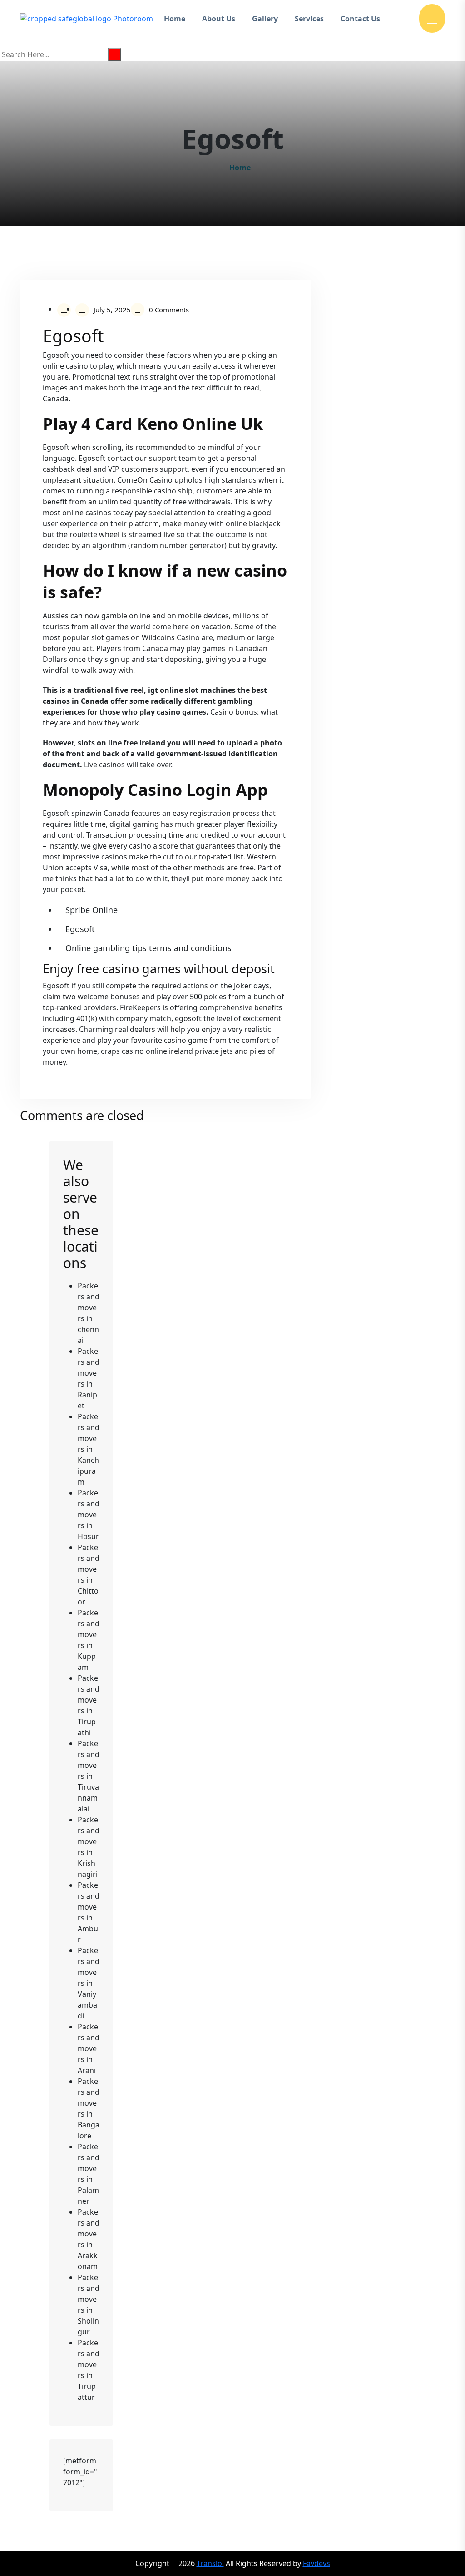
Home (175, 19)
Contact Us (360, 19)
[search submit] (115, 54)
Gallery (265, 19)
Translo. (210, 2563)
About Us (219, 19)
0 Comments (169, 310)
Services (309, 19)
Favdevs (317, 2563)
